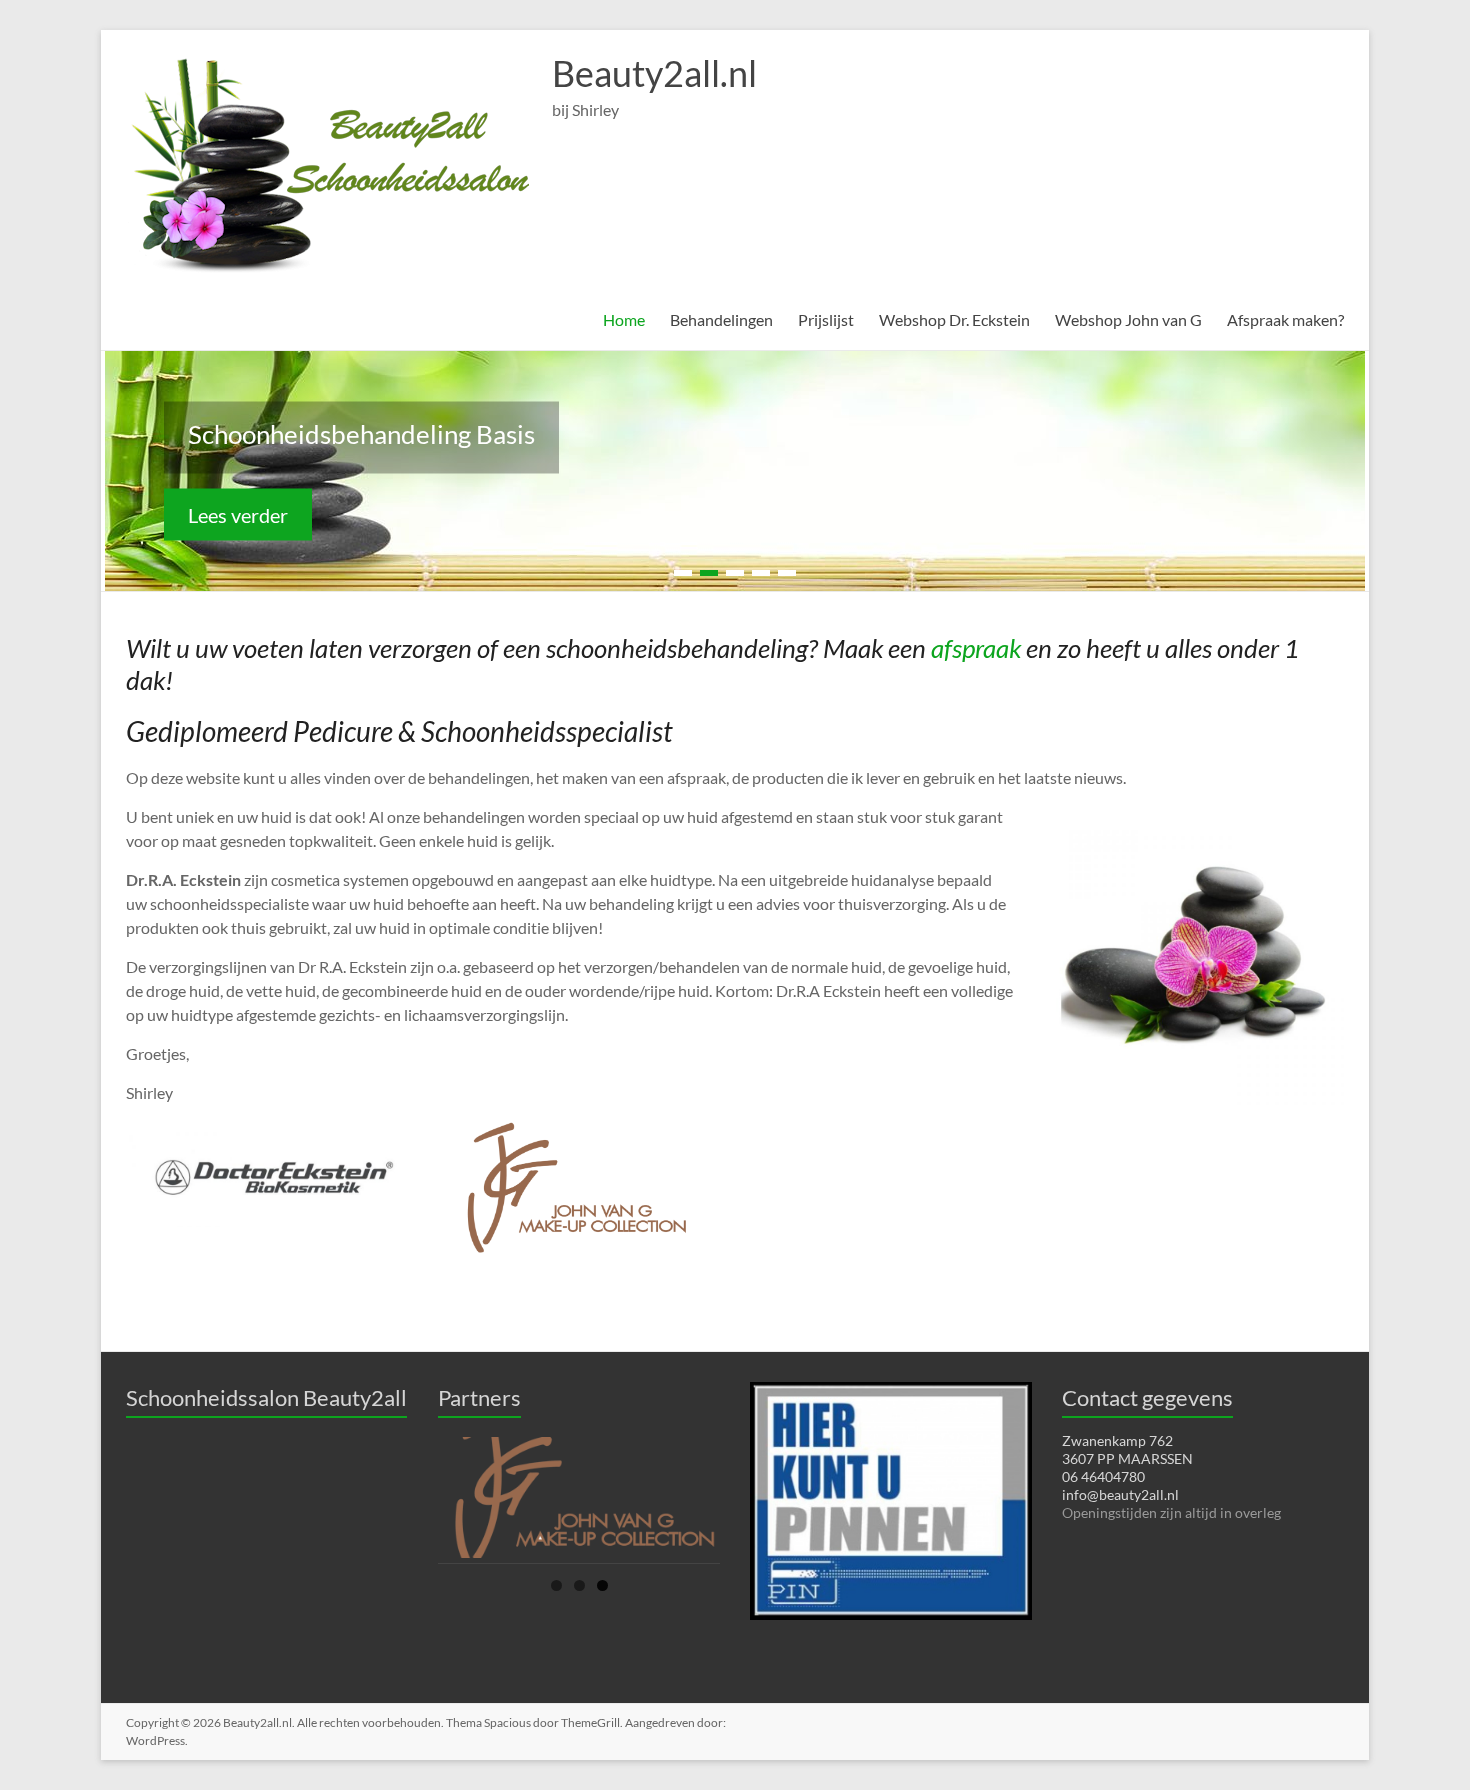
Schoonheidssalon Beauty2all (266, 1397)
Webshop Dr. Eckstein (954, 319)
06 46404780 (1103, 1476)
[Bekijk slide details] (579, 1497)
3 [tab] (602, 1585)
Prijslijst (826, 319)
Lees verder (238, 515)
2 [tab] (579, 1585)
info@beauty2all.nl (1120, 1494)
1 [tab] (556, 1585)
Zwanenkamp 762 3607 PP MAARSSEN (1127, 1449)
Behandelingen (721, 319)
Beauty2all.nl (654, 73)
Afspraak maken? (1285, 319)
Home (624, 319)
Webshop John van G (1128, 319)
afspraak (978, 648)
